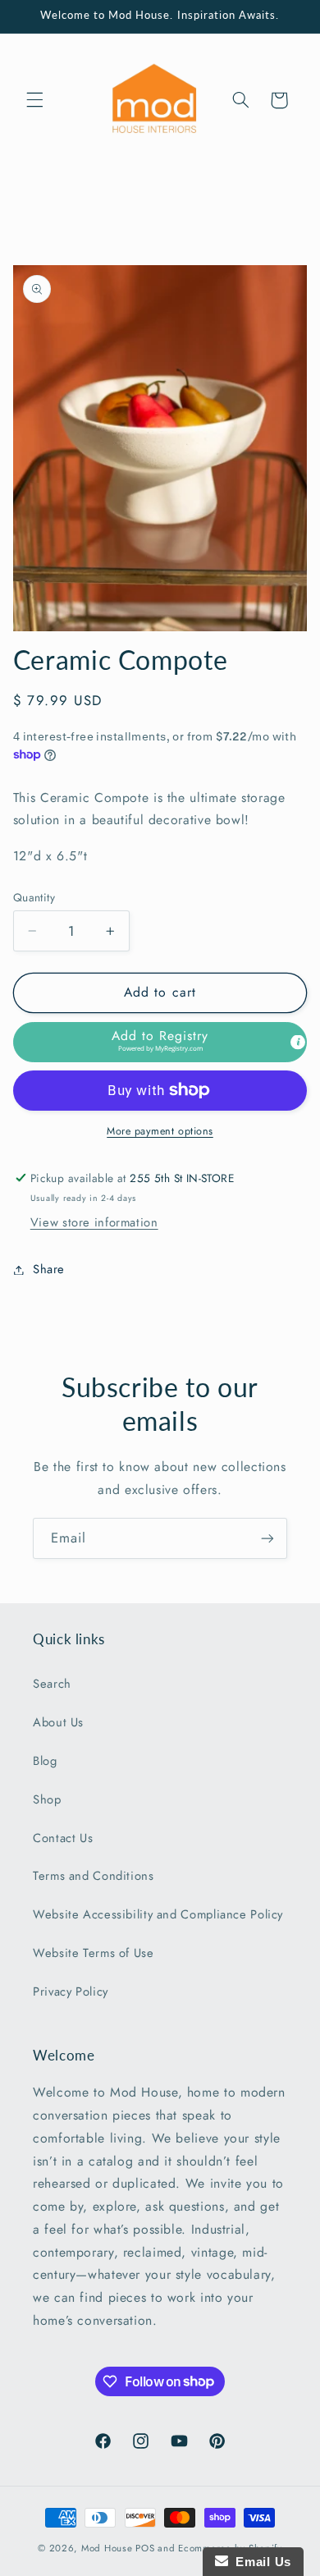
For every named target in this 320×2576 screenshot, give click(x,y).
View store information (94, 1222)
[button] (34, 100)
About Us (58, 1722)
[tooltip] (298, 1042)
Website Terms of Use (94, 1953)
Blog (45, 1761)
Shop (47, 1799)
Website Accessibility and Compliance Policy (158, 1914)
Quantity (34, 897)
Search (52, 1684)
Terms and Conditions (94, 1876)
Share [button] (49, 1269)
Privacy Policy (71, 1992)
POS (145, 2548)
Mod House (107, 2548)
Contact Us (63, 1838)
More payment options (160, 1131)
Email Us (260, 2562)
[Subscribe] (267, 1538)
